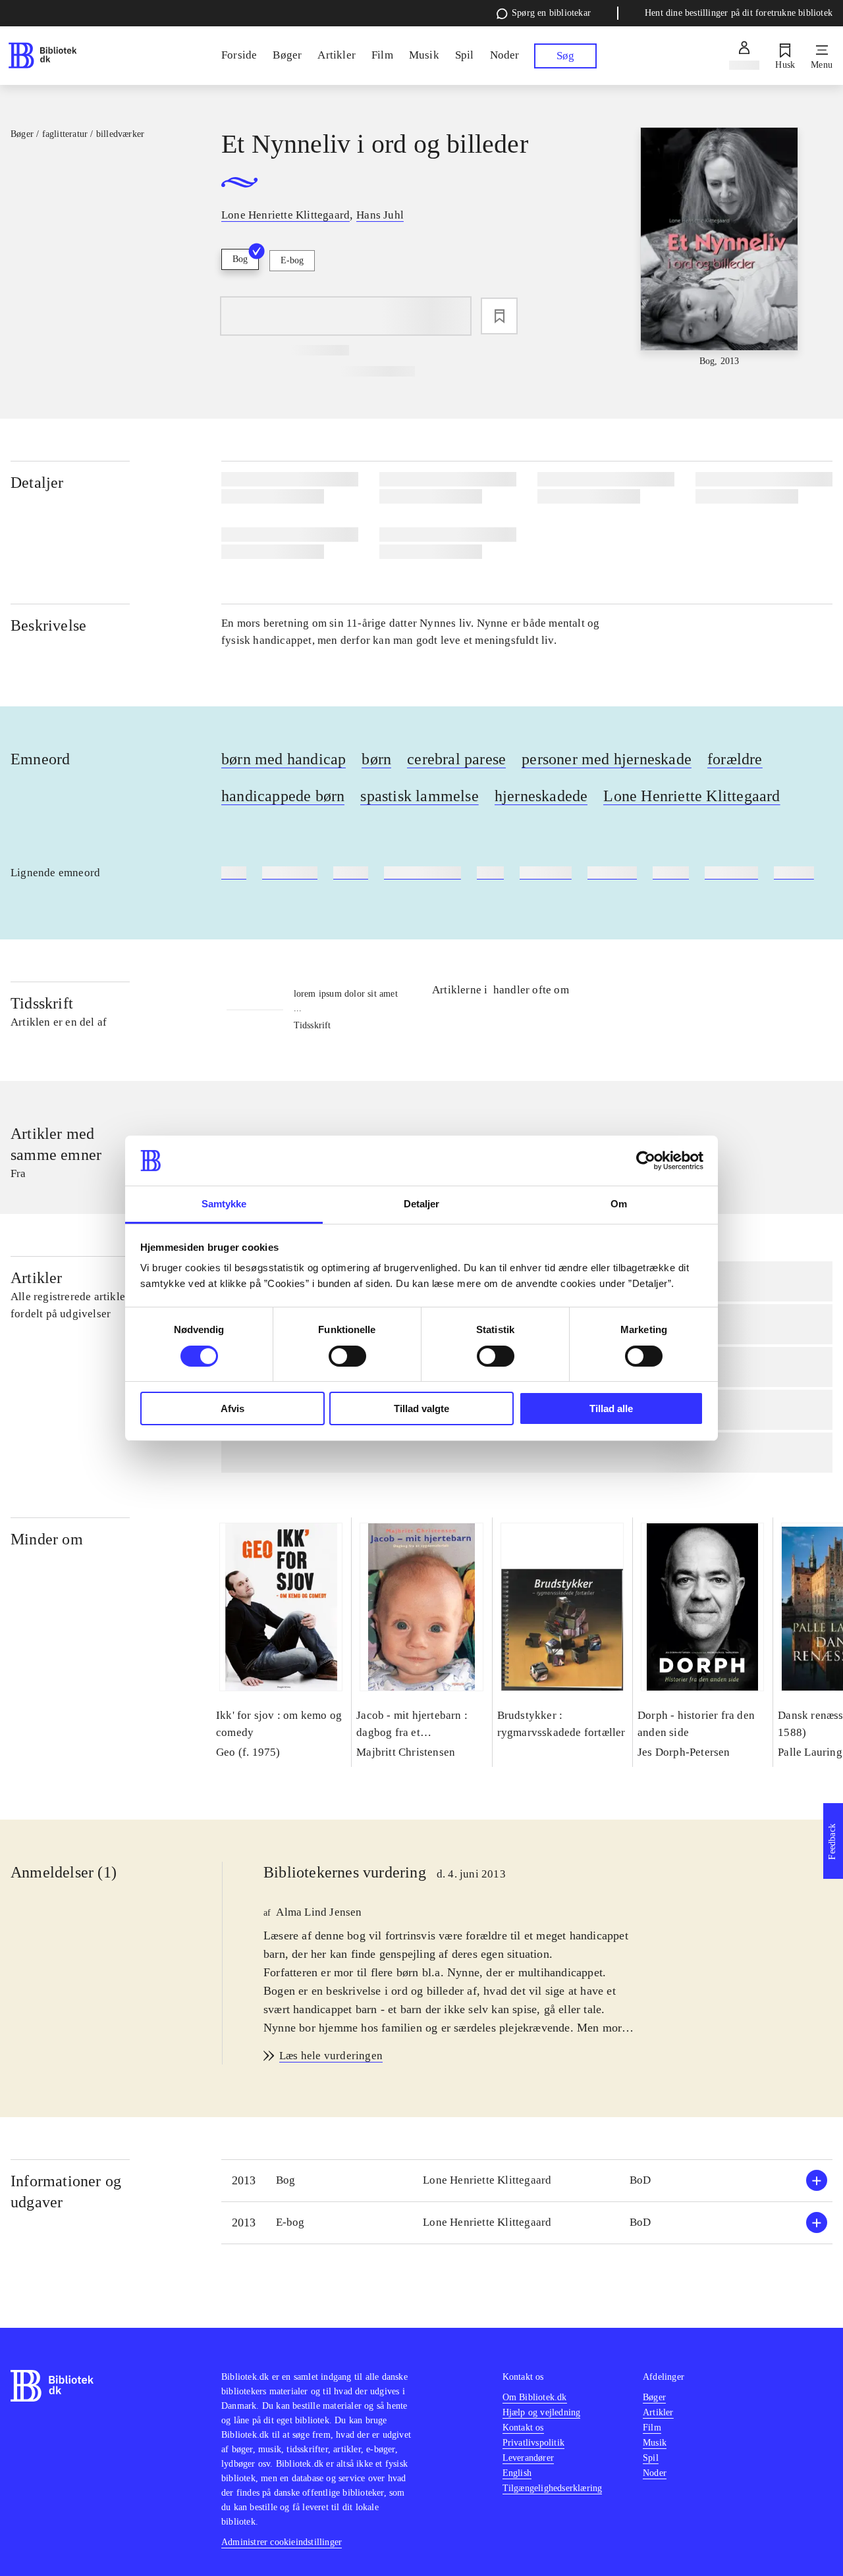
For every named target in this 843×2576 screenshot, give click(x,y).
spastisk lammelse (419, 796)
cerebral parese (456, 759)
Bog (240, 259)
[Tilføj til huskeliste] (499, 316)
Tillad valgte (421, 1408)
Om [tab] (619, 1204)
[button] (527, 2181)
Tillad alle (611, 1408)
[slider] (720, 248)
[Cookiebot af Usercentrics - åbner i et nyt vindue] (646, 1161)
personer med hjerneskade (607, 759)
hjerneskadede (541, 796)
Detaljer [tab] (422, 1204)
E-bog (292, 260)
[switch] (347, 1356)
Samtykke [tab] (224, 1204)
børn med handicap (284, 759)
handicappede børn (283, 796)
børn (376, 759)
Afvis (232, 1408)
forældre (735, 759)
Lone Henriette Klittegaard (692, 796)
